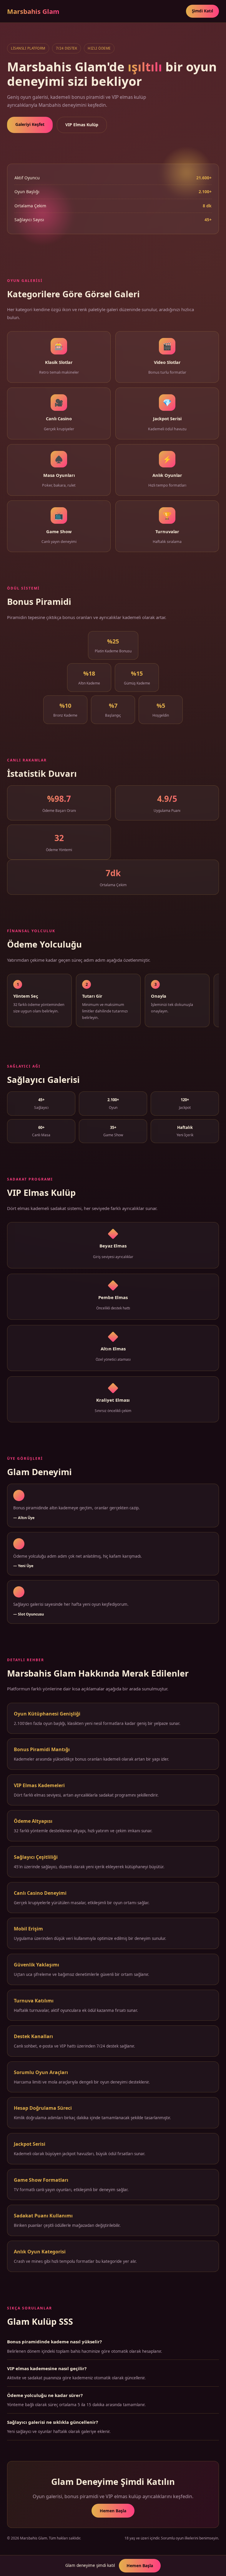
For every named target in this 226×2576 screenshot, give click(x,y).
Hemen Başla (113, 2511)
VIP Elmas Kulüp (82, 125)
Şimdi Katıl (202, 11)
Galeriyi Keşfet (30, 124)
